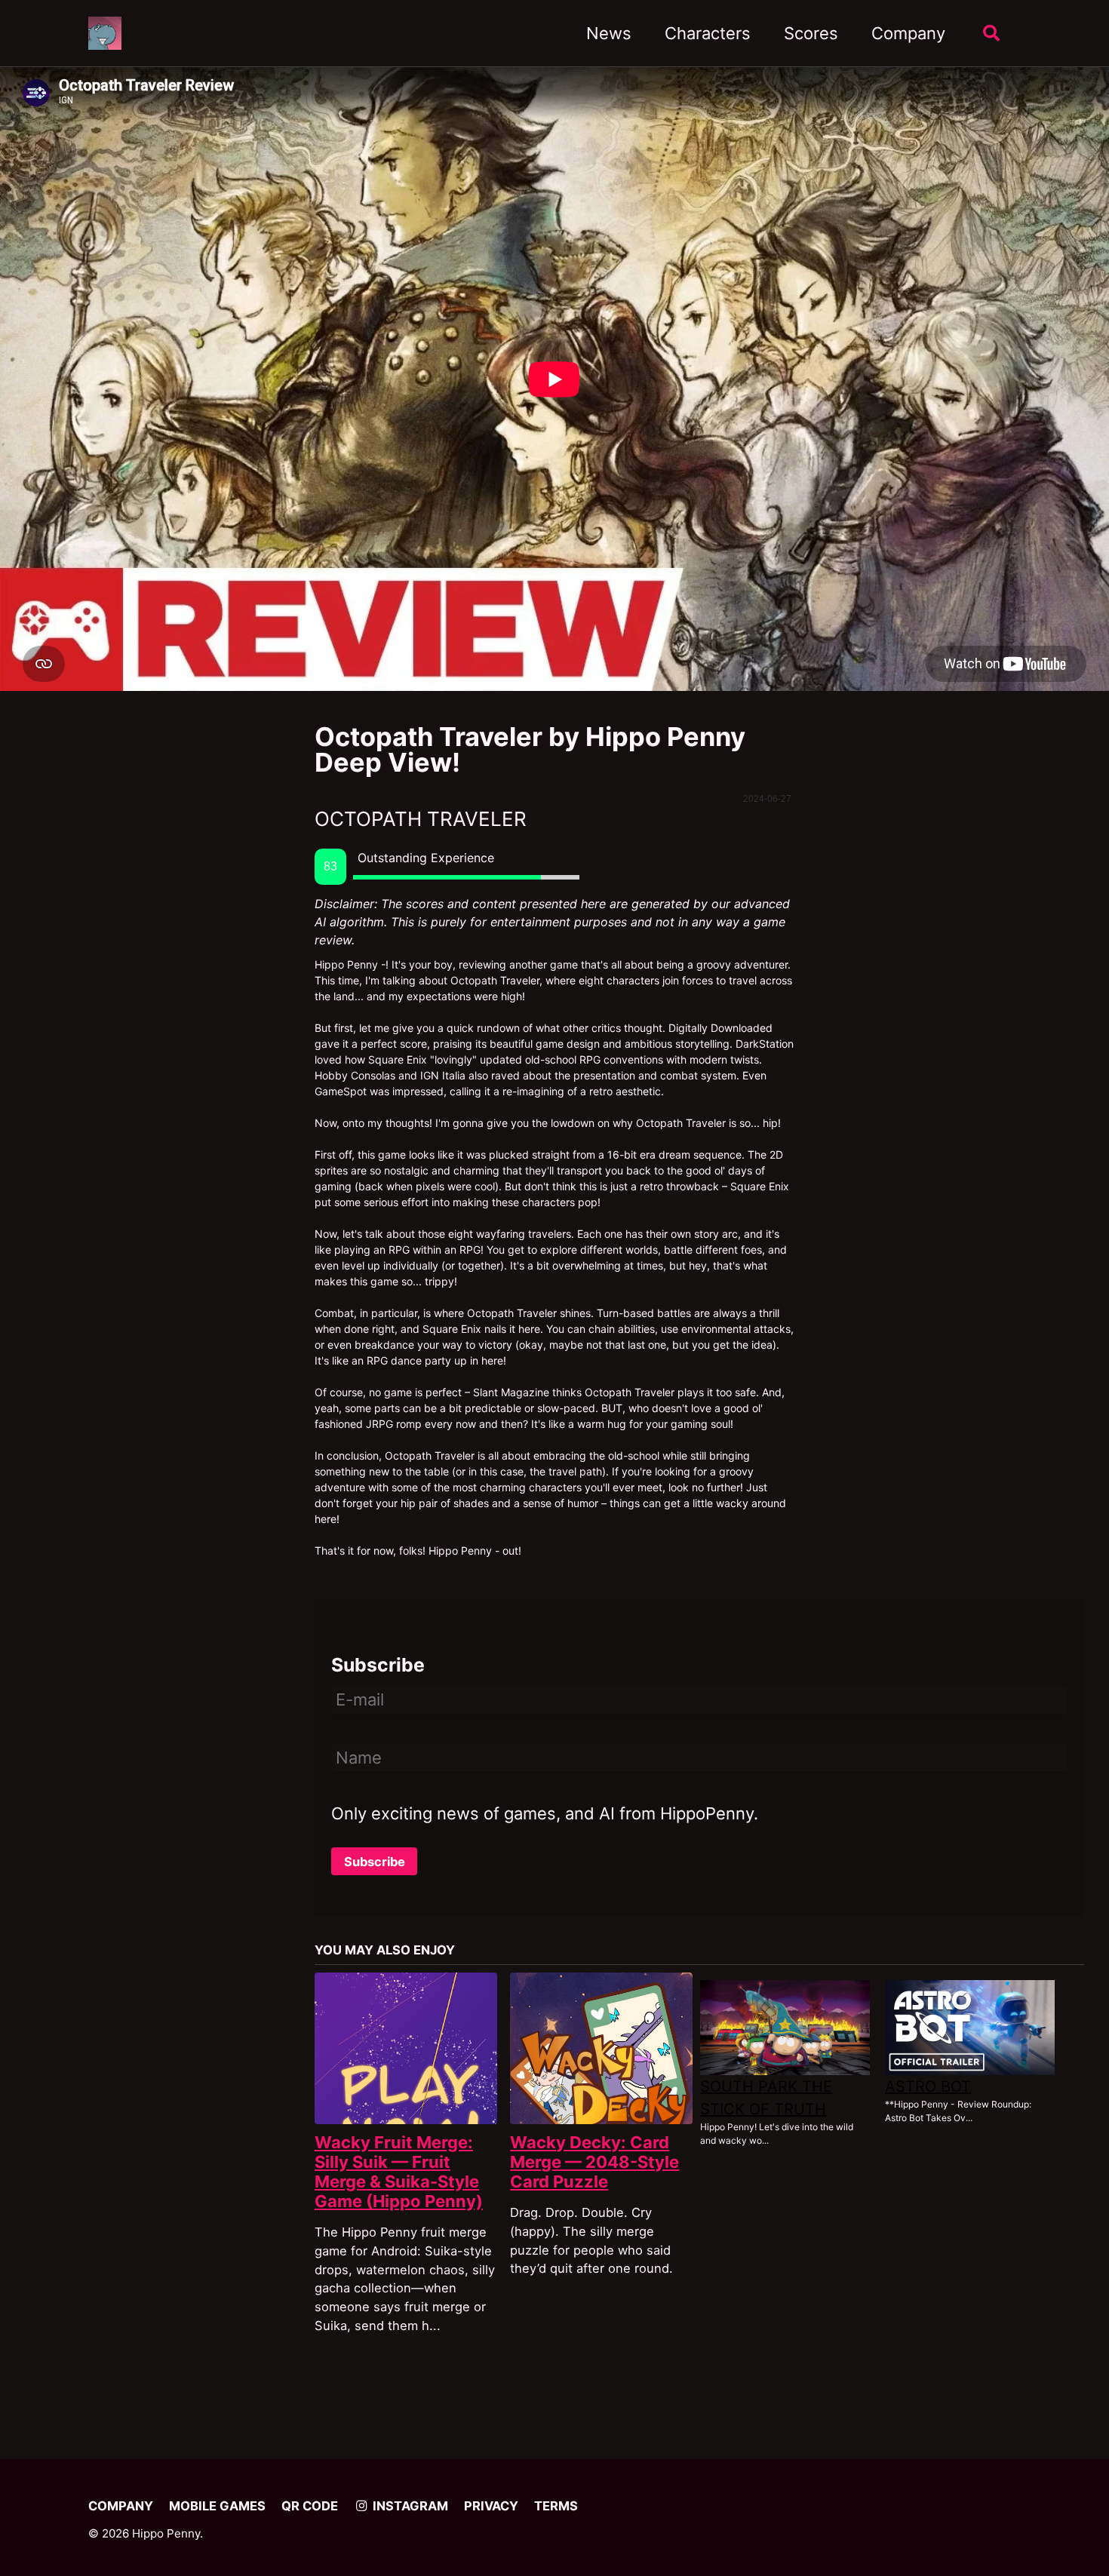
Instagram (409, 2506)
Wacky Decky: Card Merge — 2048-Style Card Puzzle (594, 2162)
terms (556, 2506)
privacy (491, 2506)
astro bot (928, 2086)
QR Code (310, 2506)
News (609, 33)
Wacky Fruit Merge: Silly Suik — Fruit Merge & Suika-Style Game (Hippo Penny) (399, 2172)
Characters (708, 33)
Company (908, 33)
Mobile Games (217, 2506)
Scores (811, 33)
